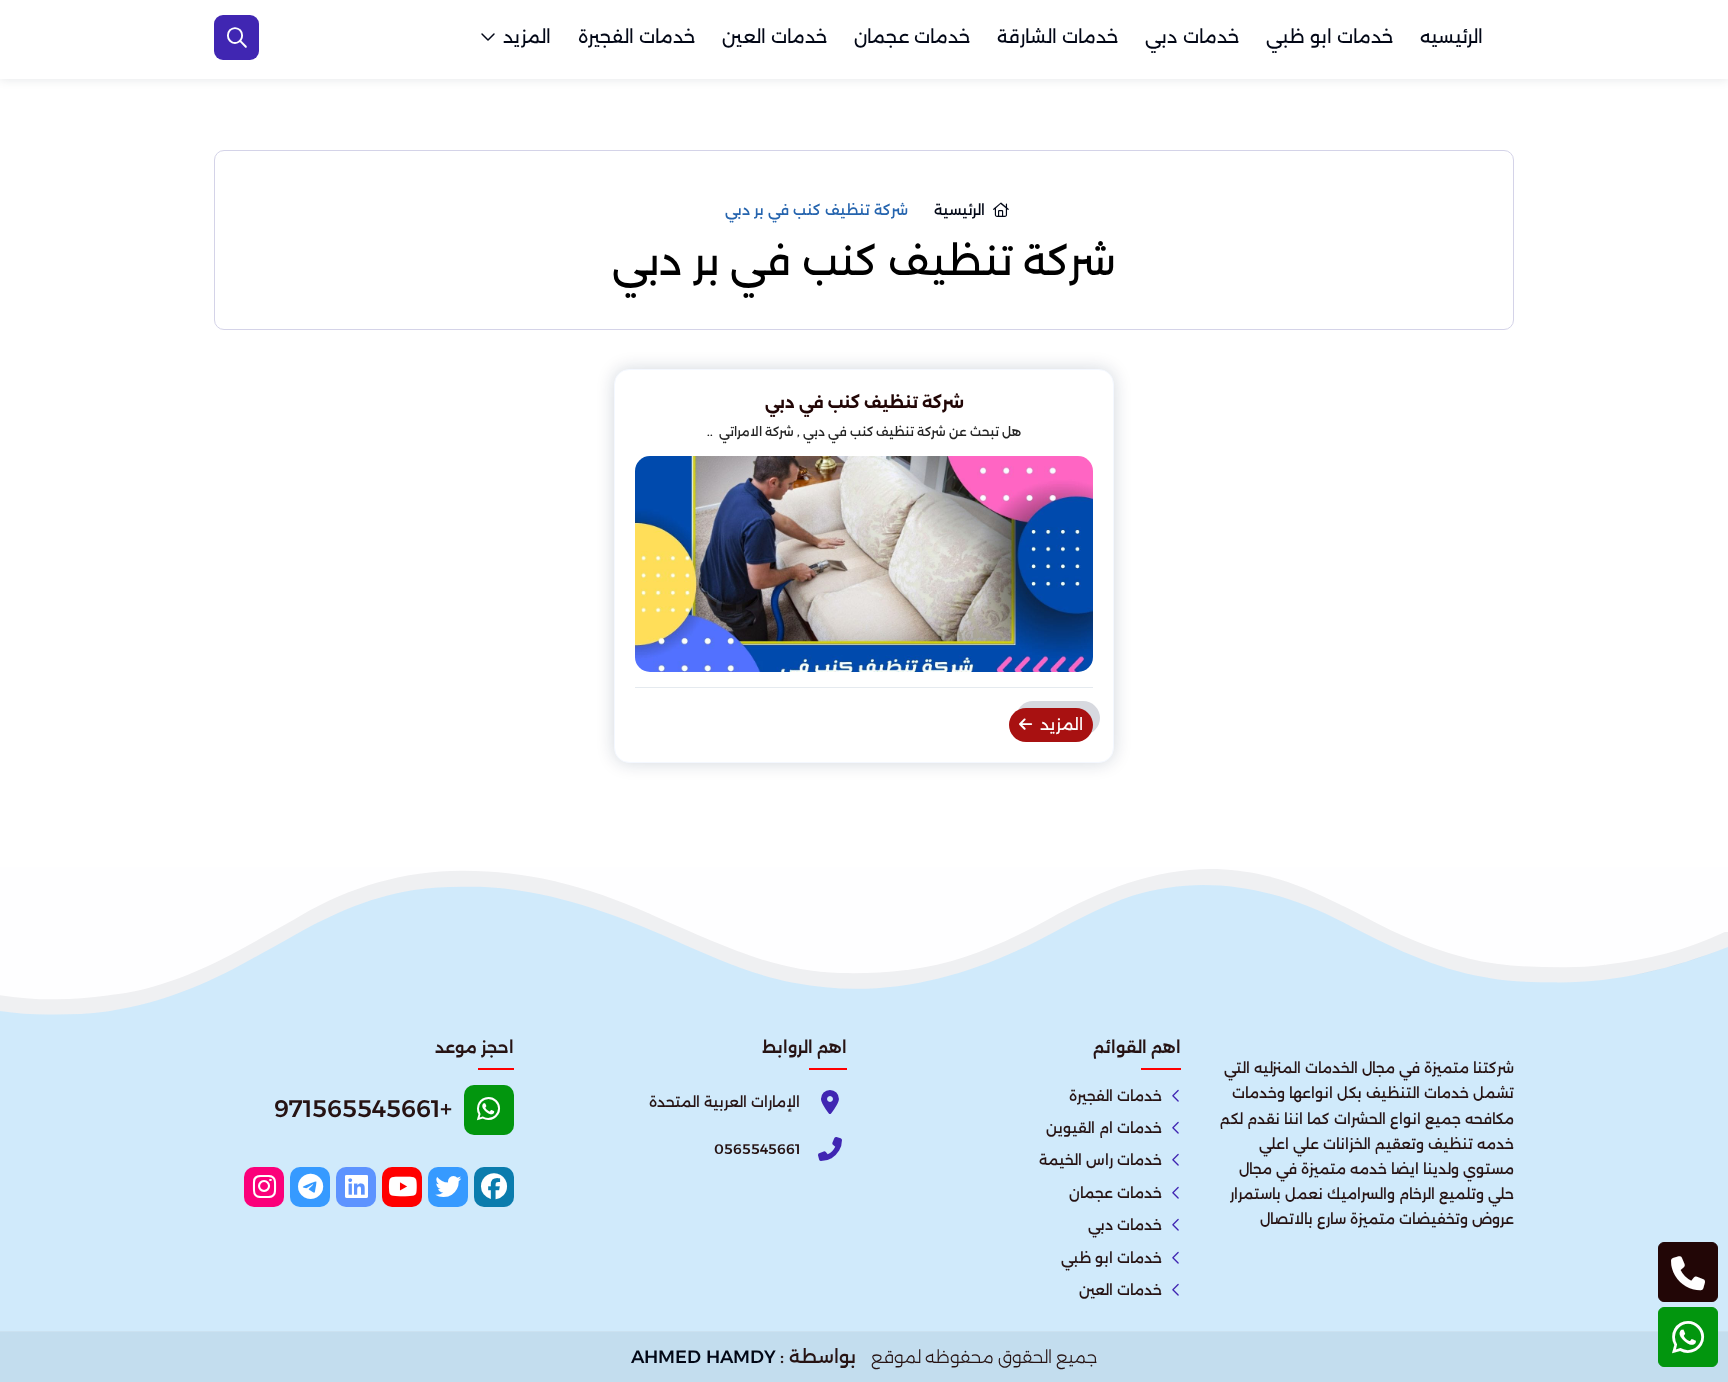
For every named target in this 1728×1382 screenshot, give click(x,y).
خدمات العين (774, 37)
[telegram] (310, 1187)
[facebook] (494, 1187)
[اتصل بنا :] (1688, 1272)
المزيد (527, 37)
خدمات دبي (1192, 37)
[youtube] (402, 1187)
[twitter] (448, 1187)
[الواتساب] (1688, 1337)
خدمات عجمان (912, 37)
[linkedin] (356, 1187)
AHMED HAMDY (703, 1357)
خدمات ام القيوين (1104, 1128)
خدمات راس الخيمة (1100, 1160)
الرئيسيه (1451, 37)
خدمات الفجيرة (636, 37)
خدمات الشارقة (1057, 37)
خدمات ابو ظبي (1329, 37)
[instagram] (264, 1187)
